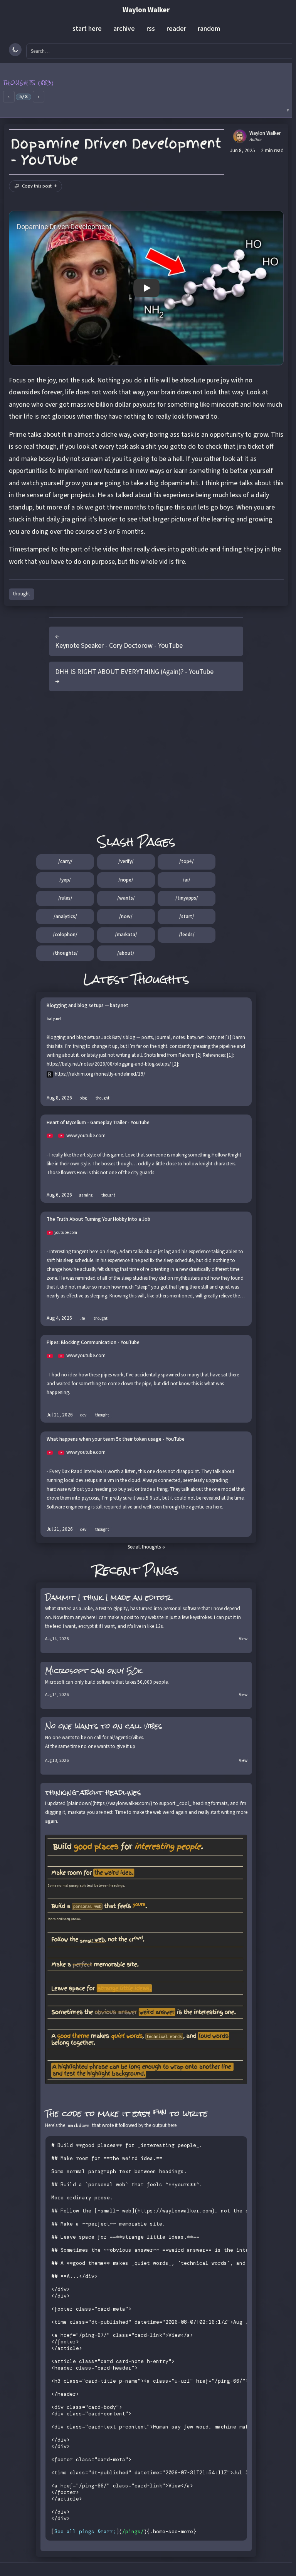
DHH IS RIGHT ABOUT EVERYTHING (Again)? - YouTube (134, 672)
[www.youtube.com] (52, 1136)
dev (83, 1415)
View (243, 1639)
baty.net (54, 1019)
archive (124, 29)
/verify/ (126, 861)
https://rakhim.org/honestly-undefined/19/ (100, 1074)
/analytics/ (65, 917)
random (209, 29)
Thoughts (160, 979)
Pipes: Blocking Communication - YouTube (93, 1343)
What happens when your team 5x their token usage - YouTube (116, 1439)
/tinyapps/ (187, 898)
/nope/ (126, 880)
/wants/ (126, 898)
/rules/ (65, 898)
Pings (161, 1570)
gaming (86, 1195)
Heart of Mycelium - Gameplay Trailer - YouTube (98, 1123)
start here (87, 29)
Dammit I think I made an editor (108, 1597)
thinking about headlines (93, 1792)
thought (22, 594)
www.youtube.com (86, 1136)
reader (176, 29)
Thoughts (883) (29, 83)
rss (151, 29)
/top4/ (187, 861)
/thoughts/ (65, 953)
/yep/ (65, 880)
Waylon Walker (146, 10)
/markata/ (126, 935)
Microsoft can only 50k (94, 1671)
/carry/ (65, 861)
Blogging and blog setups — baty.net (87, 1006)
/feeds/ (187, 935)
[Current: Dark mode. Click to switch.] (15, 50)
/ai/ (187, 880)
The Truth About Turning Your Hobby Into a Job (98, 1219)
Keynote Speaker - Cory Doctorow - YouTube (119, 646)
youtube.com (66, 1233)
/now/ (126, 917)
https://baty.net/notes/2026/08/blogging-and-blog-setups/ (109, 1064)
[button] (146, 91)
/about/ (126, 953)
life (82, 1318)
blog (83, 1098)
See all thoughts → (146, 1547)
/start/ (187, 917)
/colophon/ (65, 935)
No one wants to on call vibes (104, 1726)
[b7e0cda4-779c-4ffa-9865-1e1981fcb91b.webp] (146, 1959)
